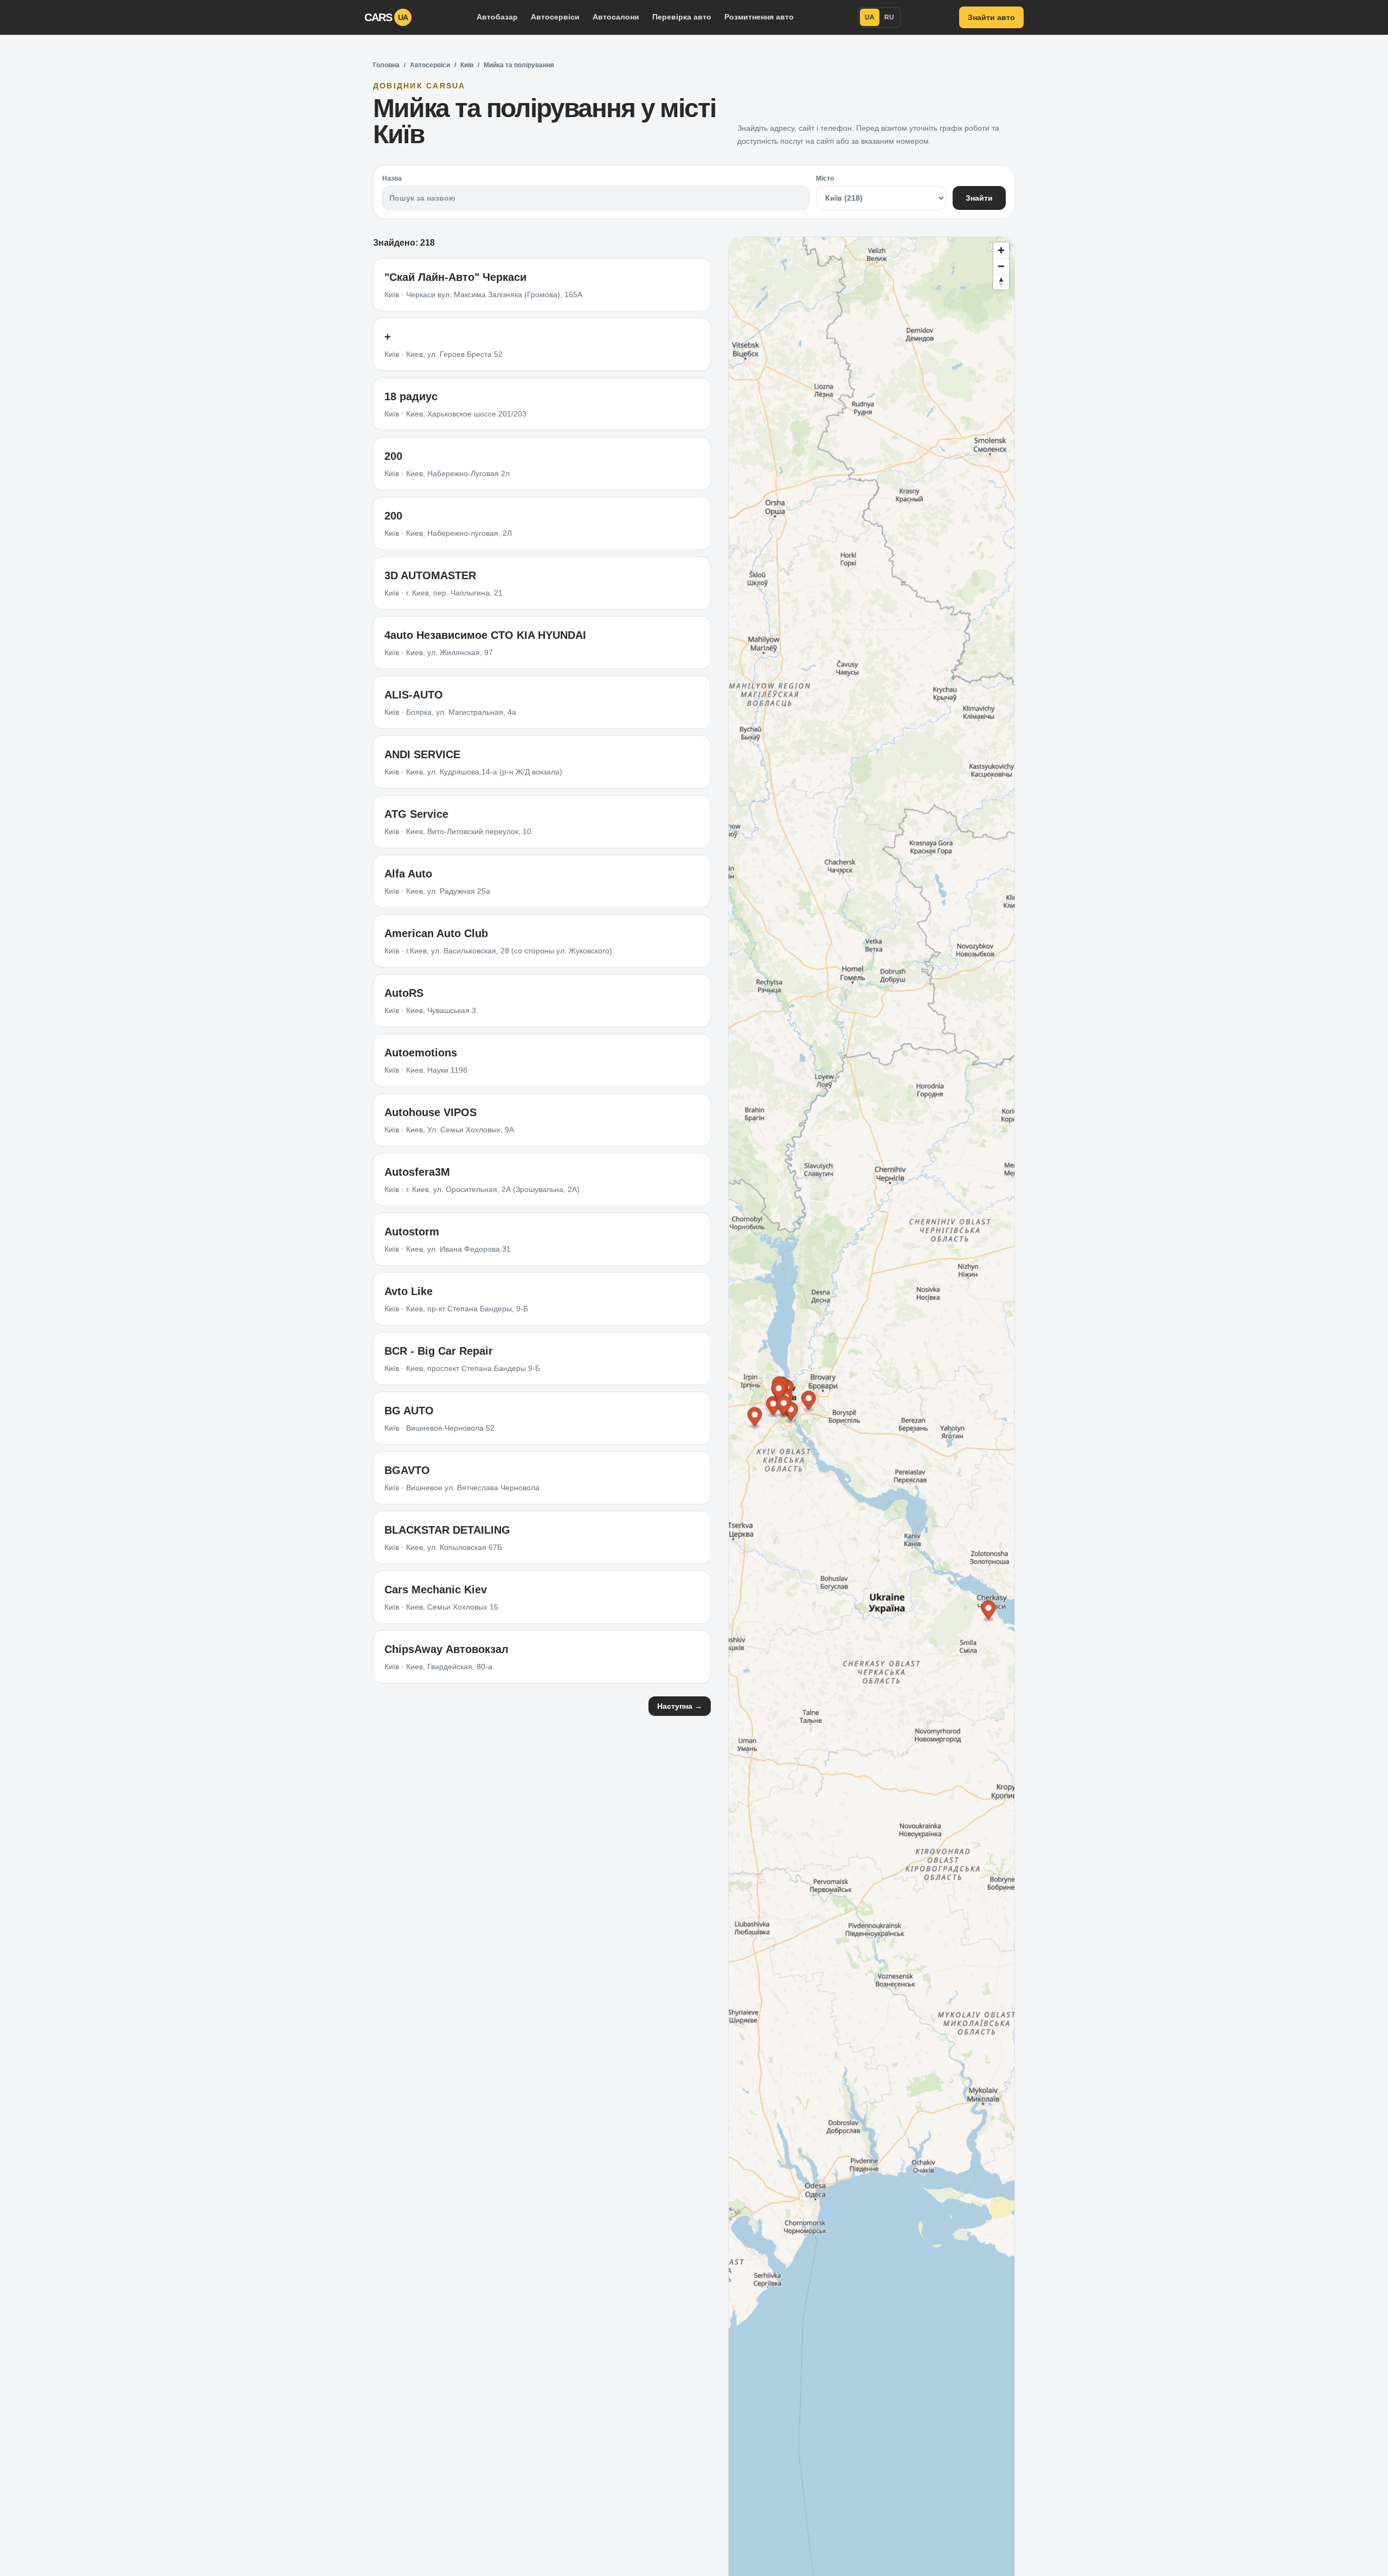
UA (870, 17)
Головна (386, 65)
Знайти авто (991, 17)
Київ (467, 65)
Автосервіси (555, 17)
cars (386, 17)
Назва (392, 178)
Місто (825, 178)
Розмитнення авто (759, 17)
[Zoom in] (1001, 250)
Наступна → (680, 1706)
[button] (988, 1611)
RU (889, 17)
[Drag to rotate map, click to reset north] (1001, 282)
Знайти (979, 198)
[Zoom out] (1001, 266)
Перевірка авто (682, 17)
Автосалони (616, 17)
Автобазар (497, 17)
